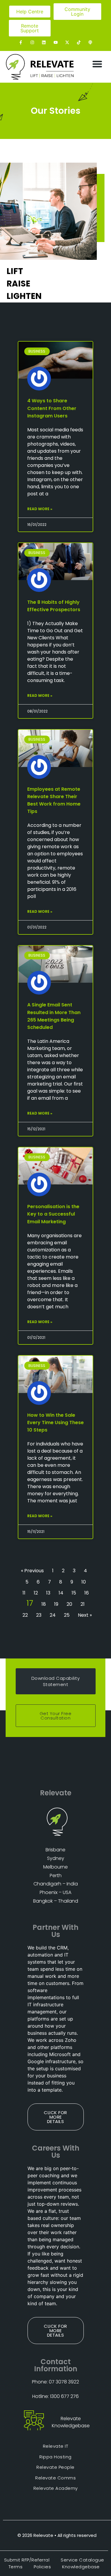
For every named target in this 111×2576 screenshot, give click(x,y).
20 (69, 1604)
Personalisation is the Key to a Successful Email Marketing (53, 1214)
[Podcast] (90, 42)
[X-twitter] (67, 42)
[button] (98, 64)
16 (87, 1593)
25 (67, 1615)
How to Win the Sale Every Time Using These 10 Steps (55, 1423)
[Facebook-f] (21, 42)
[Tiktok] (79, 42)
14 (61, 1593)
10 (84, 1582)
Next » (85, 1615)
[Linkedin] (44, 42)
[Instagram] (32, 42)
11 (24, 1593)
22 (25, 1615)
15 (74, 1593)
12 (36, 1593)
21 (83, 1604)
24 (53, 1615)
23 (39, 1615)
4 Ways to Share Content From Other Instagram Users (52, 408)
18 (44, 1604)
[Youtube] (55, 42)
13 (48, 1593)
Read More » (40, 509)
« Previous (32, 1571)
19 (56, 1604)
